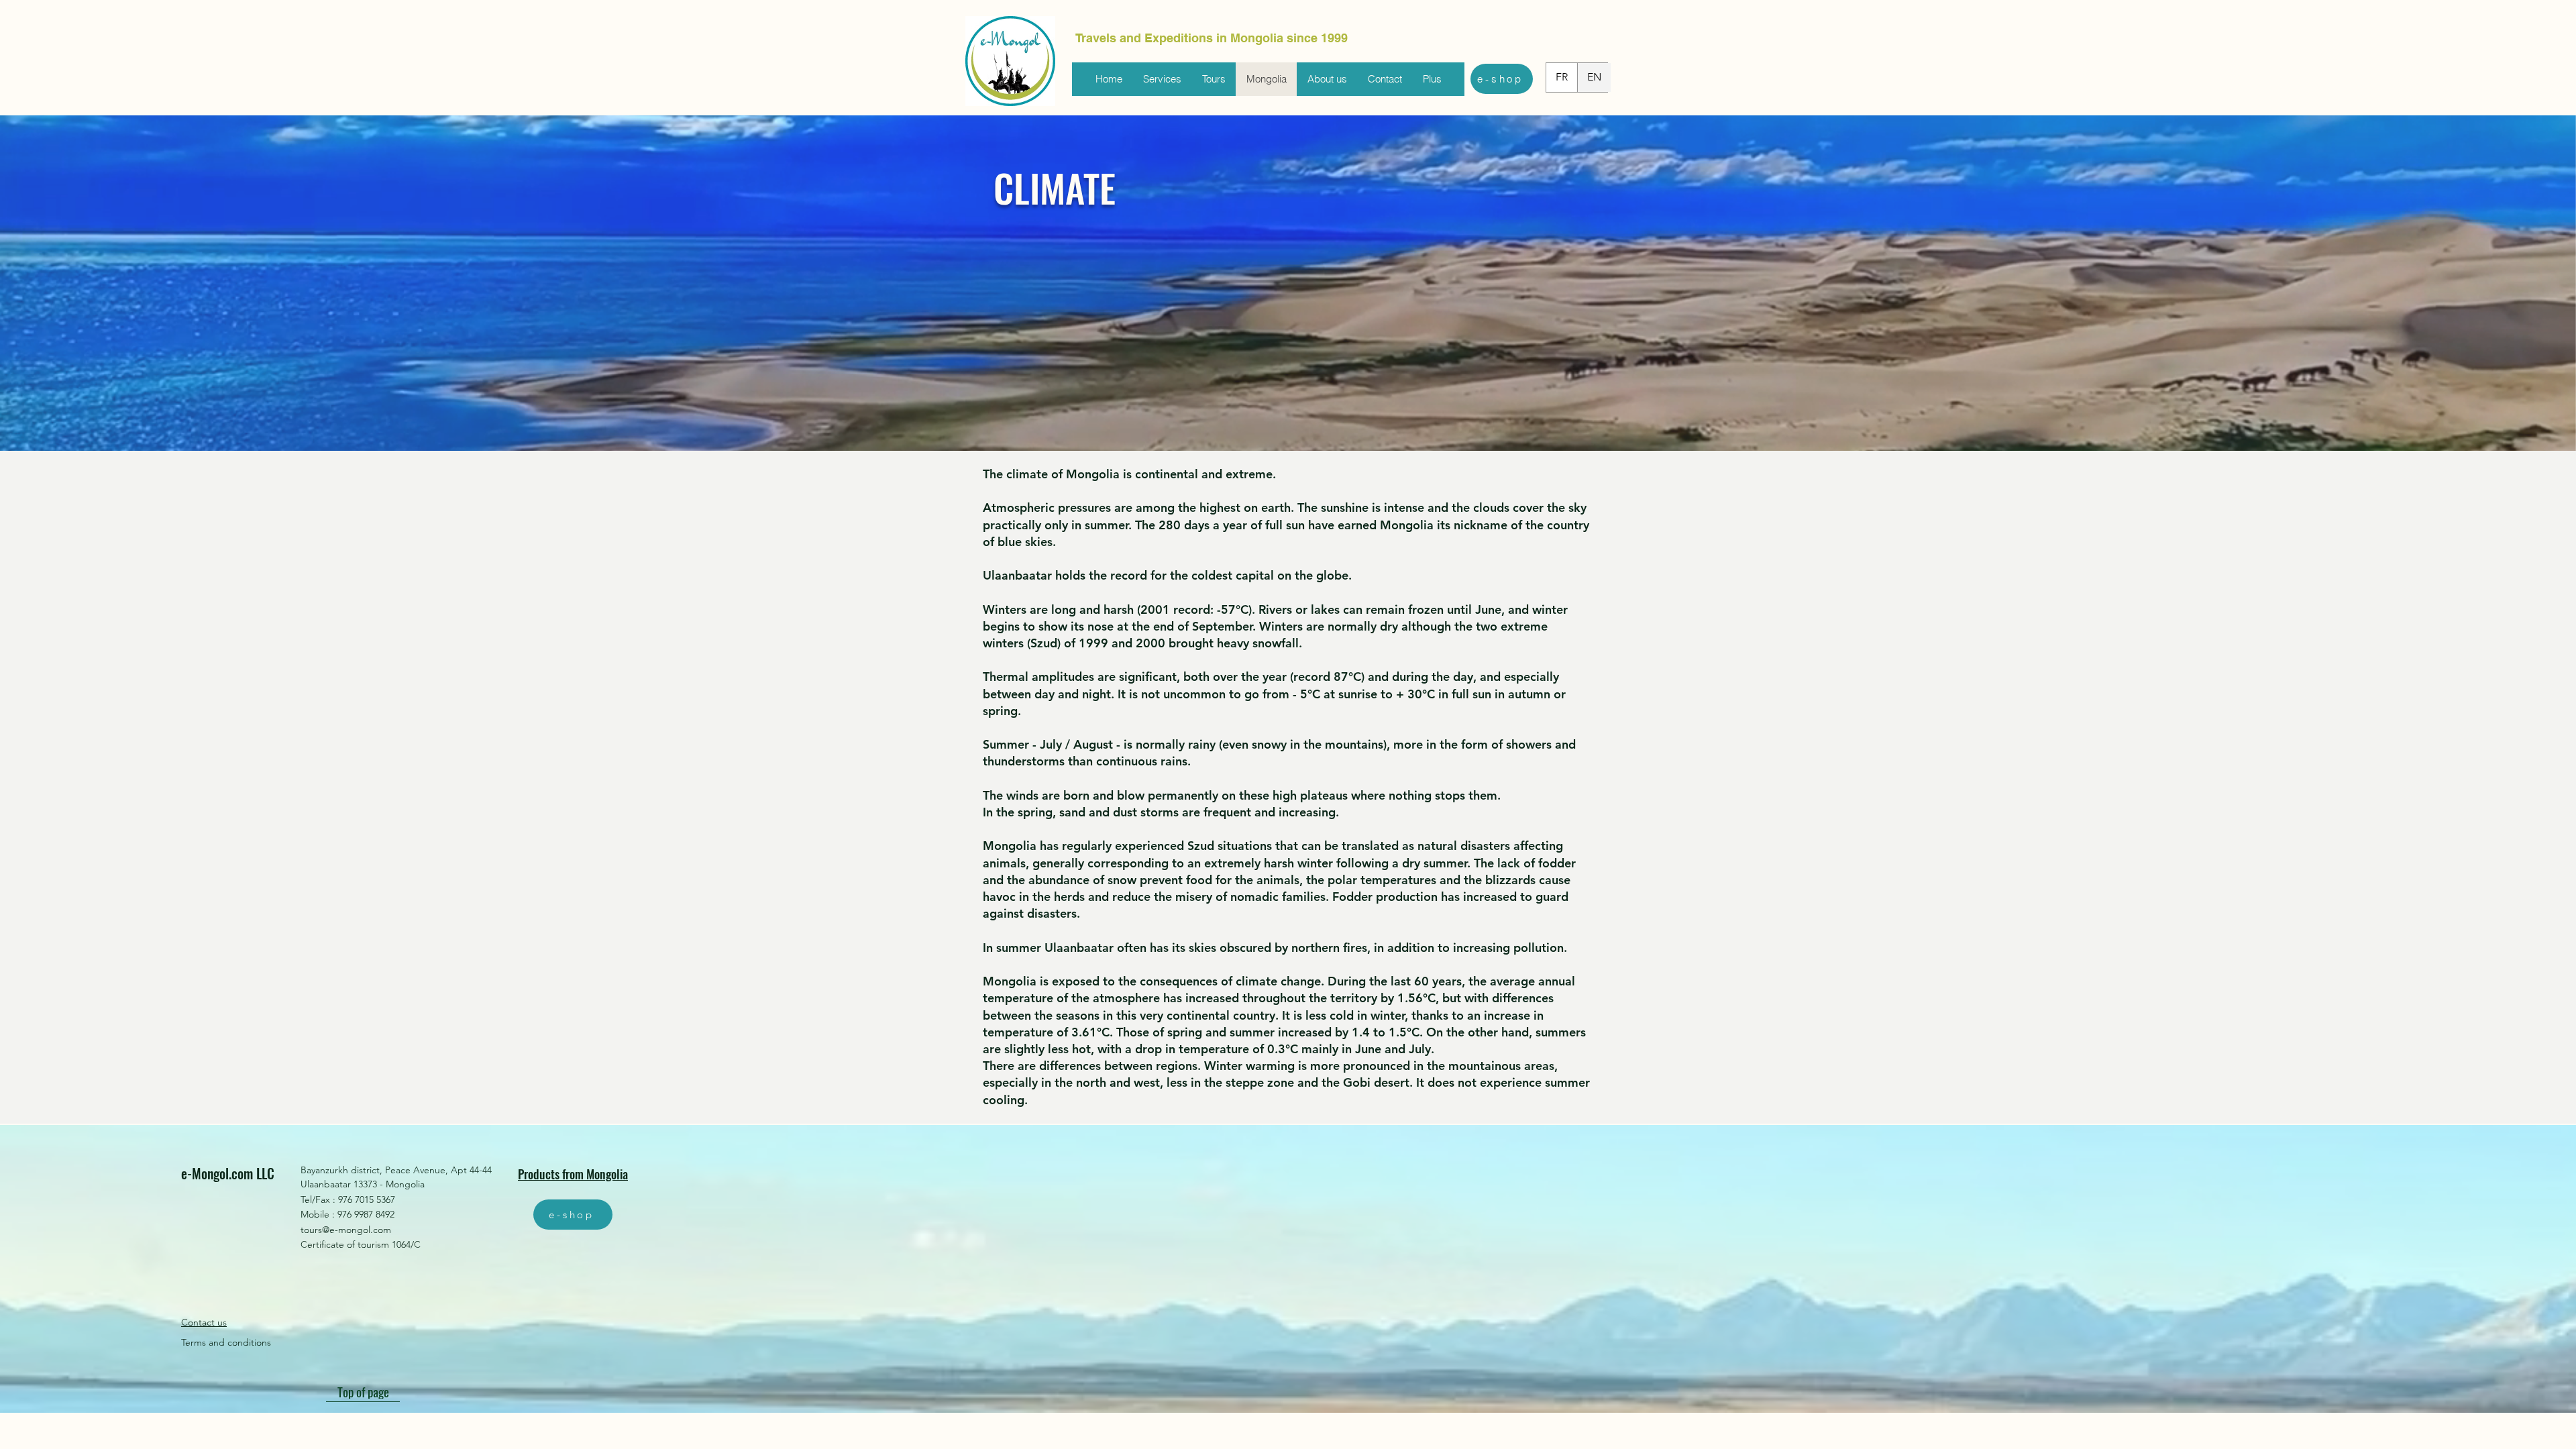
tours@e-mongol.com (346, 1230)
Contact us (204, 1322)
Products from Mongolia (573, 1174)
